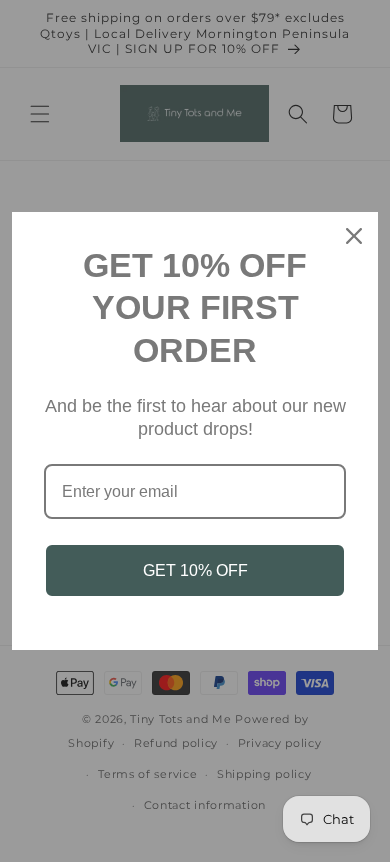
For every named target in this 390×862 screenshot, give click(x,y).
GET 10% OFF (195, 570)
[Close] (354, 236)
